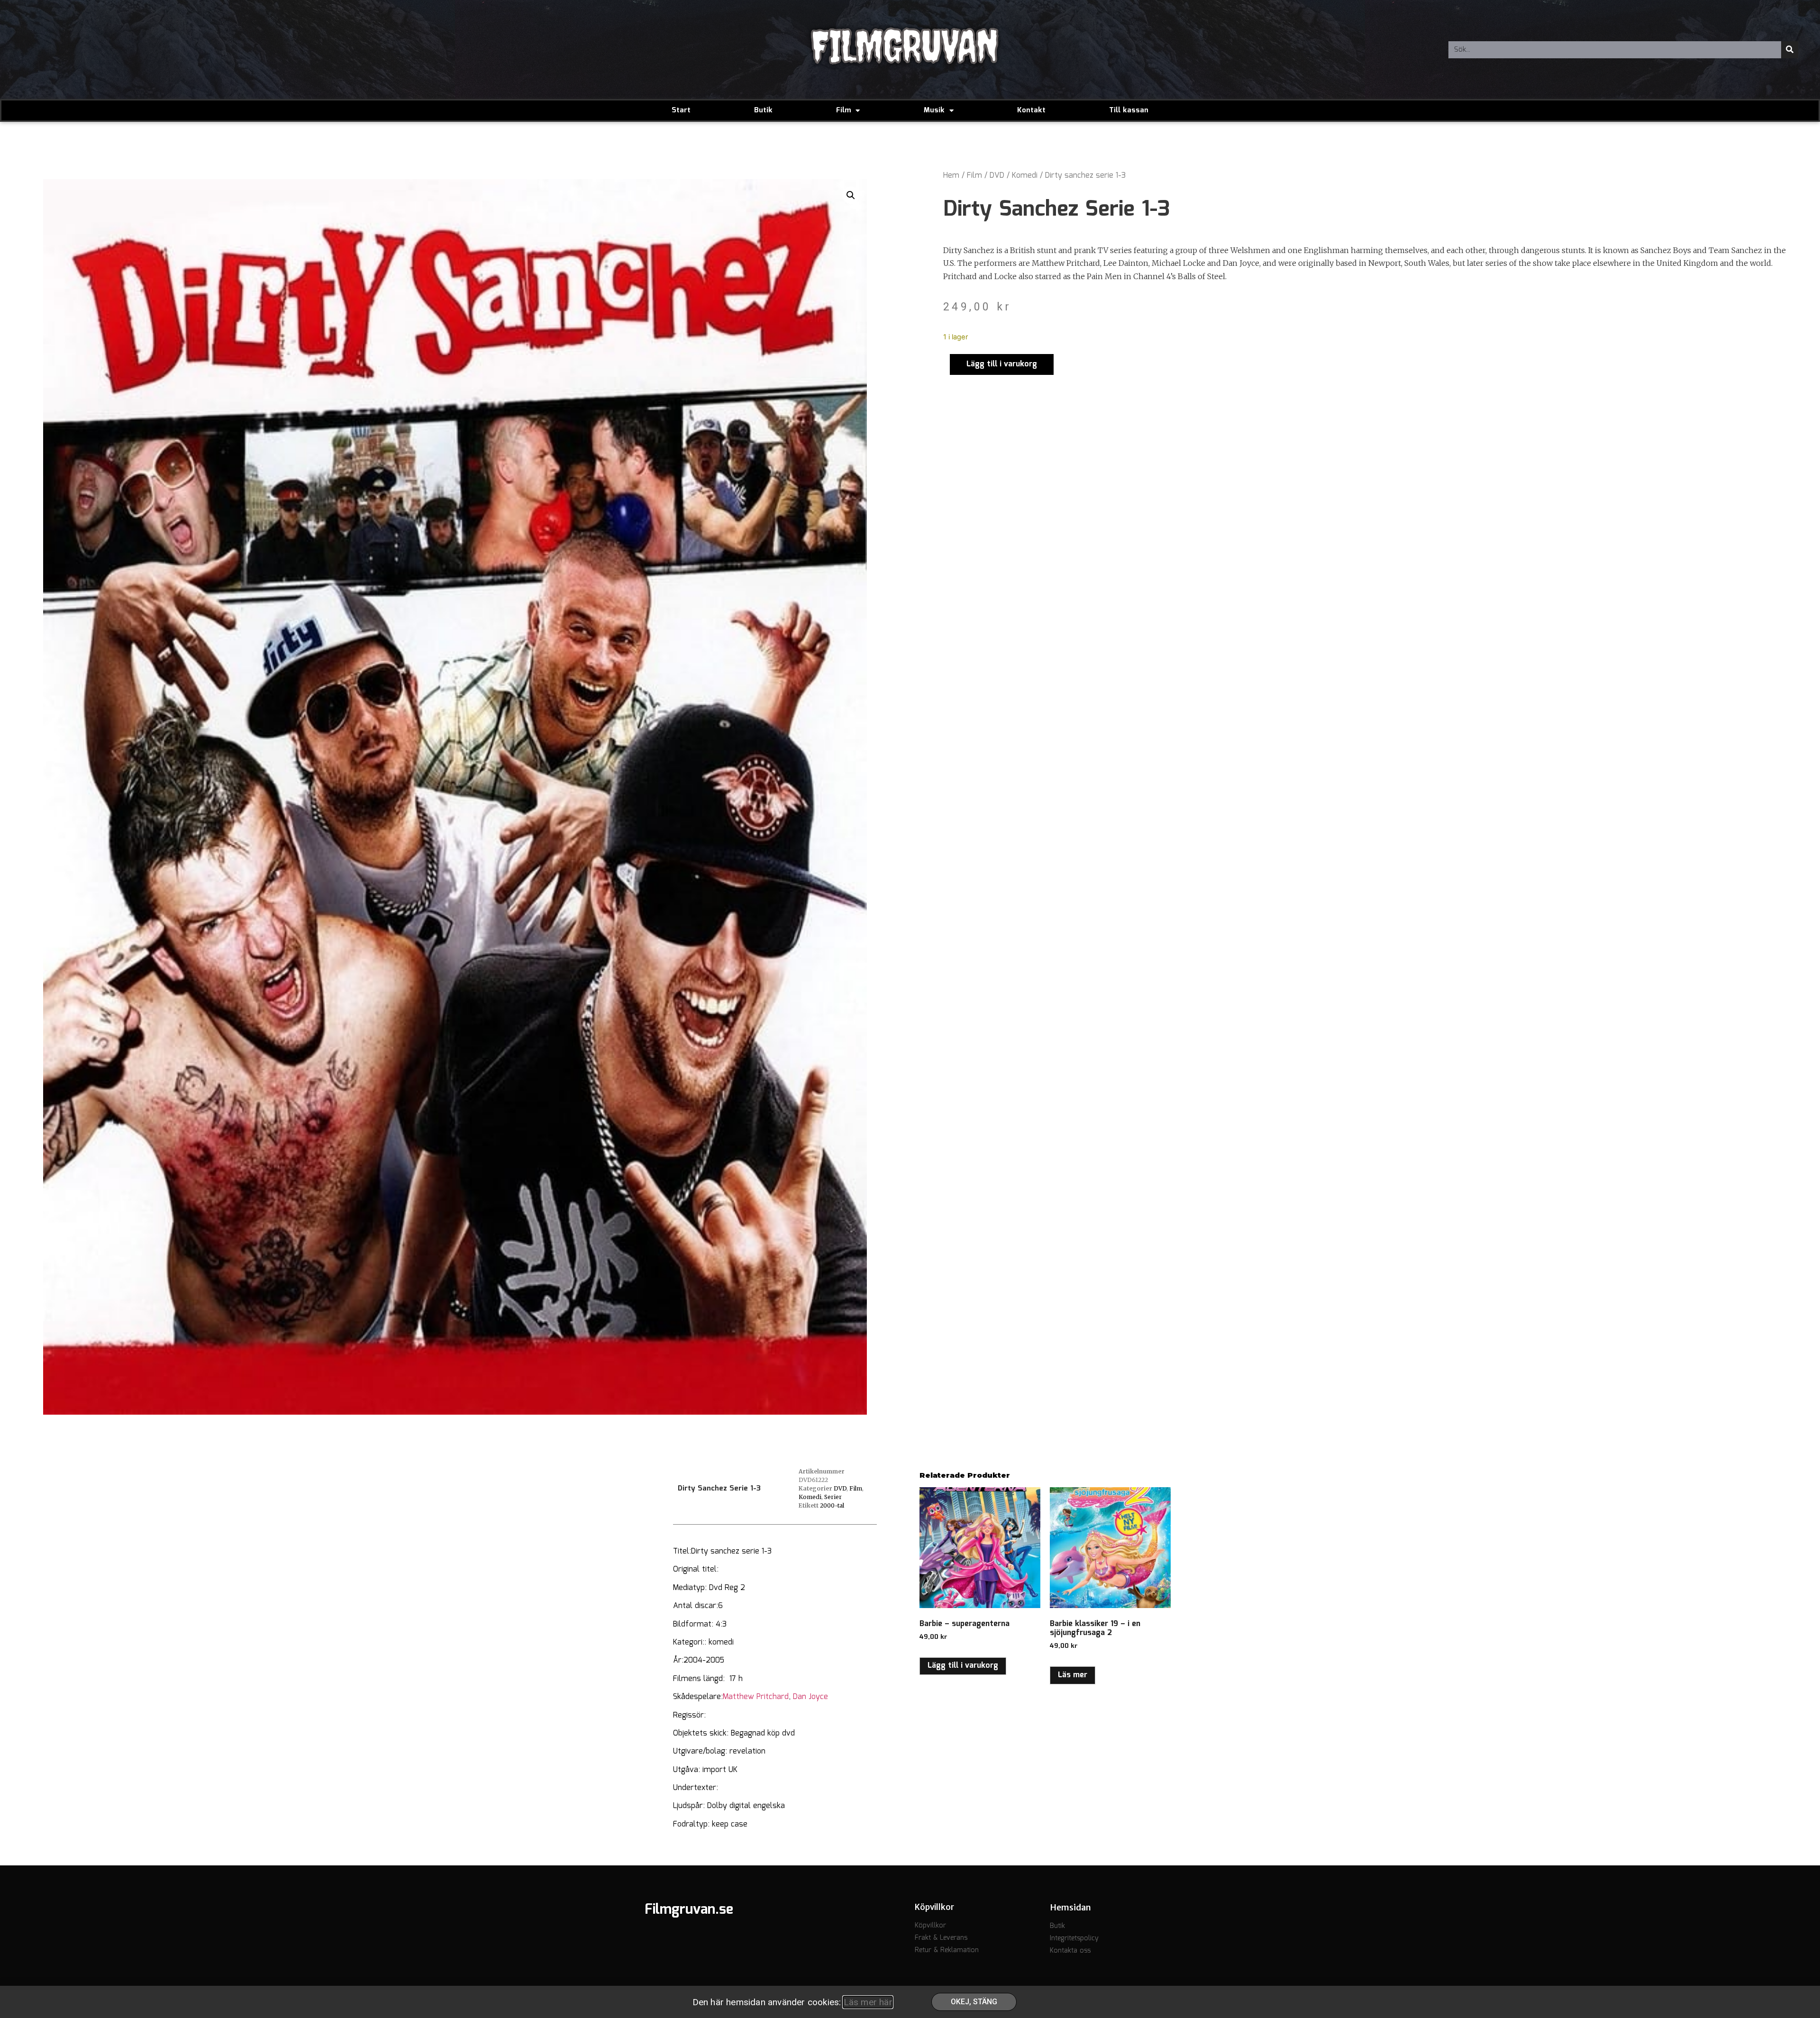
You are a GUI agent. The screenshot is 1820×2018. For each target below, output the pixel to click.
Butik (763, 110)
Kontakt (1031, 110)
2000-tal (832, 1505)
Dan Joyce (810, 1697)
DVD (997, 176)
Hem (951, 176)
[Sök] (1790, 50)
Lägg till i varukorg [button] (963, 1666)
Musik (934, 110)
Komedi (1025, 176)
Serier (833, 1497)
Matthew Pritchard (756, 1697)
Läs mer (1073, 1675)
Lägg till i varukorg (1002, 364)
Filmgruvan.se (689, 1910)
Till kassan (1129, 110)
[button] (851, 195)
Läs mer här (868, 2002)
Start (681, 110)
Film (843, 110)
